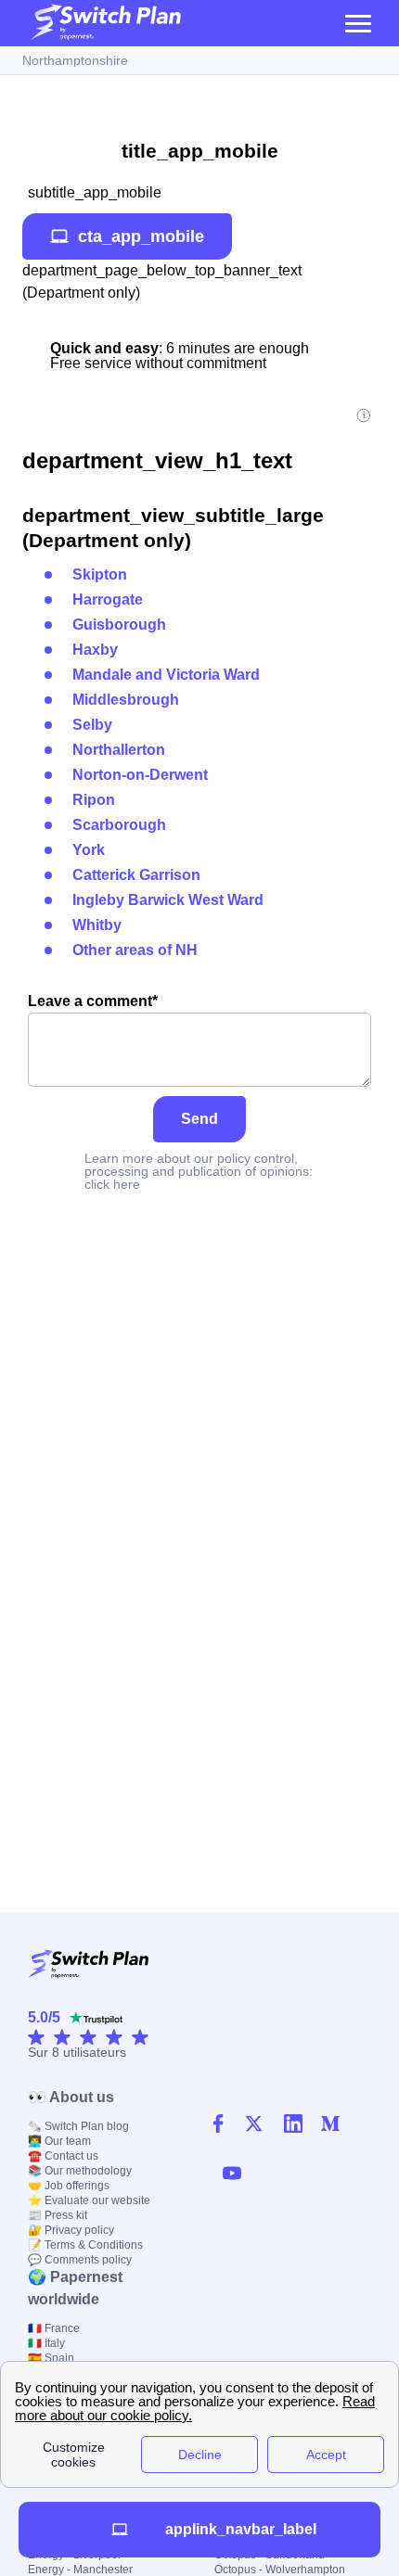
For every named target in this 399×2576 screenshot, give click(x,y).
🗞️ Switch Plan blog (78, 2126)
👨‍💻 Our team (59, 2141)
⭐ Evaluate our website (89, 2200)
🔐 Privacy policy (71, 2230)
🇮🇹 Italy (46, 2343)
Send (199, 1119)
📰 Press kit (58, 2215)
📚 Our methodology (80, 2171)
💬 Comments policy (80, 2260)
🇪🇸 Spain (51, 2358)
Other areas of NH (135, 950)
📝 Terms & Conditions (85, 2245)
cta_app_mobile (141, 236)
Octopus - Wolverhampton (280, 2570)
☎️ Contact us (63, 2156)
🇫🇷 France (54, 2328)
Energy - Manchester (80, 2570)
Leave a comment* (93, 1001)
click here (112, 1184)
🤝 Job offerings (69, 2186)
